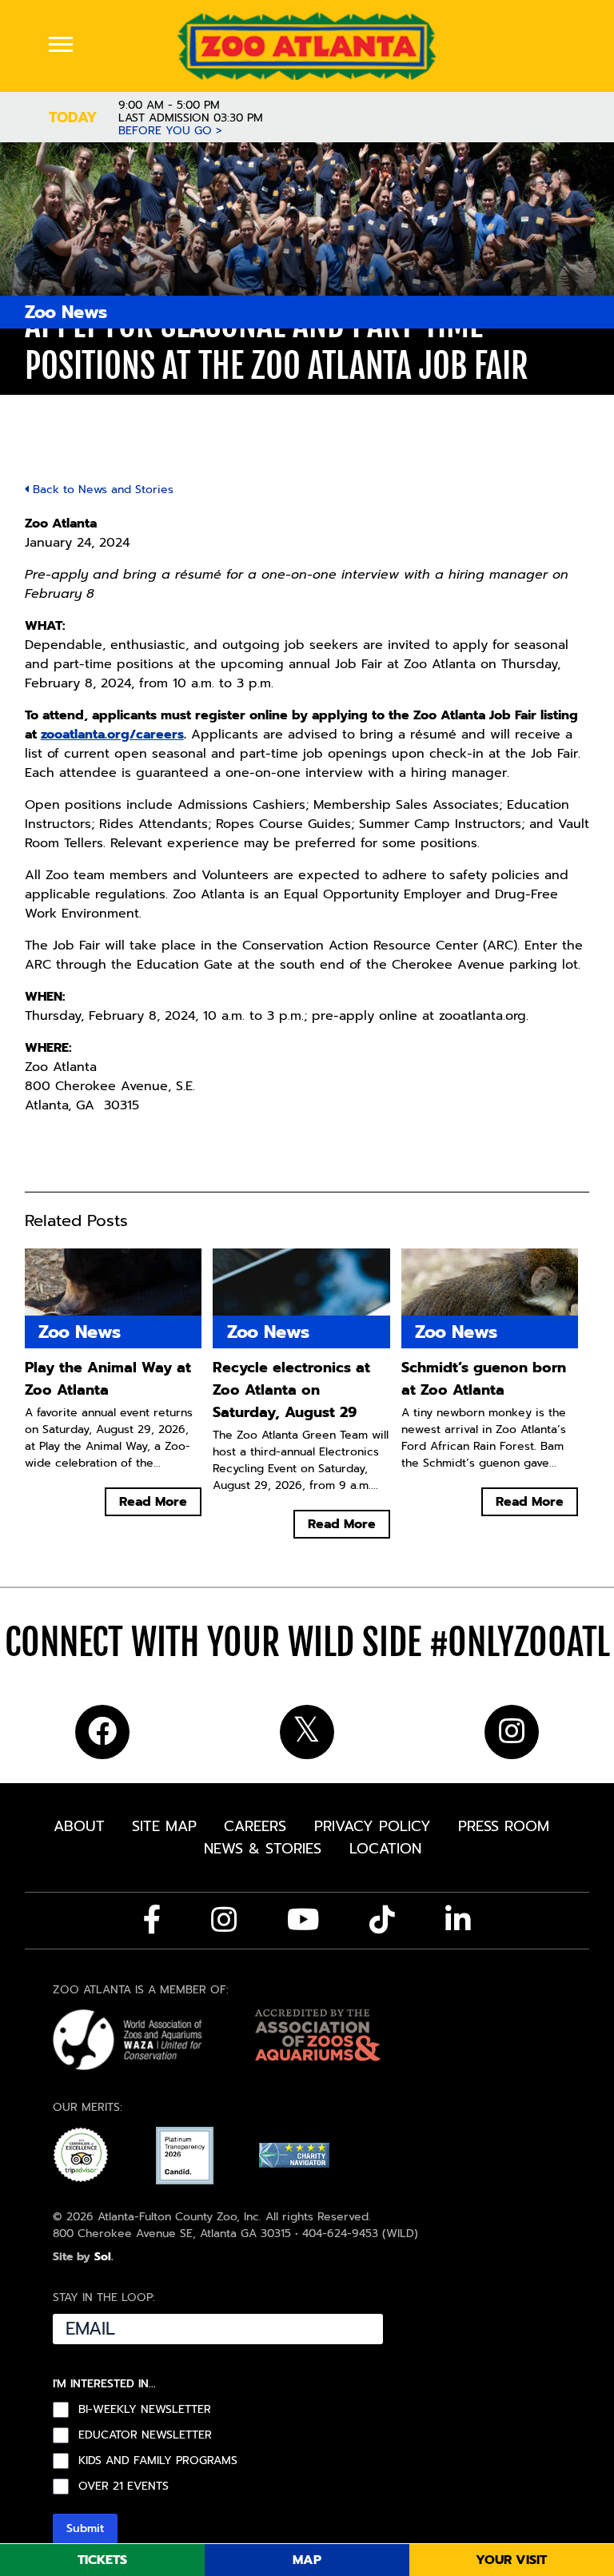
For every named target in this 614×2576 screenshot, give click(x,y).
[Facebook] (152, 1920)
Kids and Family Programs (158, 2461)
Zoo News (66, 312)
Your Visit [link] (511, 2560)
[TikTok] (382, 1920)
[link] (307, 46)
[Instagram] (224, 1920)
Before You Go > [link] (170, 131)
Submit (85, 2528)
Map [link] (307, 2560)
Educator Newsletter (145, 2435)
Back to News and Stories (101, 490)
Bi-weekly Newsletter (145, 2410)
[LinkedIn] (458, 1920)
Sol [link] (103, 2257)
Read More (153, 1502)
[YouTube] (303, 1920)
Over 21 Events (124, 2486)
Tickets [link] (102, 2560)
